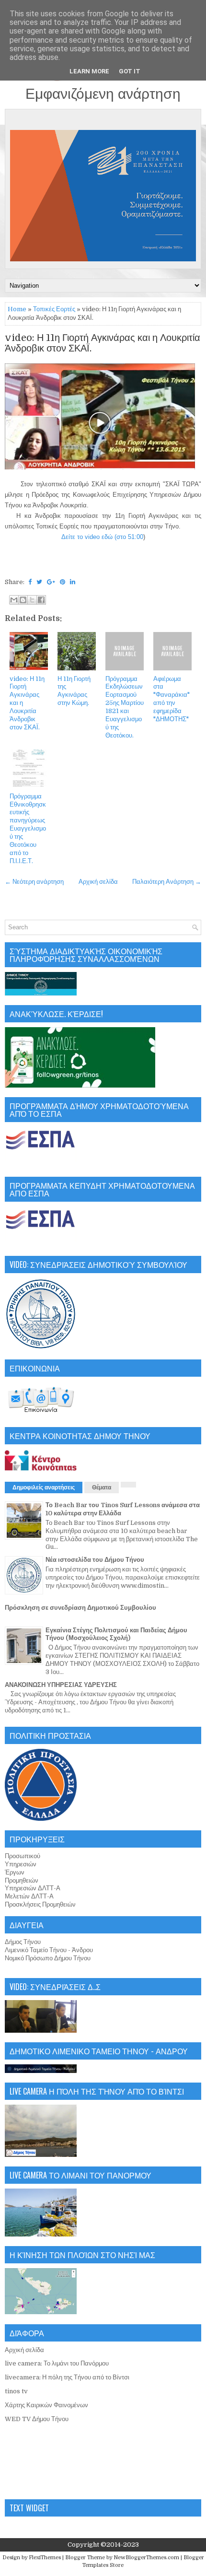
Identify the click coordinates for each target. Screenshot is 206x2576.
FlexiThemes (45, 2558)
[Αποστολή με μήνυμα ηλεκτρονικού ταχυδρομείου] (14, 600)
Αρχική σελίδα (98, 882)
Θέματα (102, 1487)
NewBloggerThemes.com (146, 2558)
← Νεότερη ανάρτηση (34, 882)
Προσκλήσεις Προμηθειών (40, 1904)
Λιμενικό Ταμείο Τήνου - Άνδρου (49, 1950)
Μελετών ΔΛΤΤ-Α (29, 1896)
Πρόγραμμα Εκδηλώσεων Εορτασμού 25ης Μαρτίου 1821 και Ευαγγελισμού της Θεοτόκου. (125, 707)
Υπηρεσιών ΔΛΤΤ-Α (33, 1888)
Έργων (15, 1872)
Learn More (89, 71)
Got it (130, 71)
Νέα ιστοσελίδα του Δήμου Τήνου (95, 1560)
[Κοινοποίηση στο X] (32, 600)
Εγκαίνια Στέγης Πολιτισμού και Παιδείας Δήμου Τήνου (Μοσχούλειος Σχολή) (116, 1634)
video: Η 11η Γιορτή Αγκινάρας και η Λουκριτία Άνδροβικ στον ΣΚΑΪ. (103, 343)
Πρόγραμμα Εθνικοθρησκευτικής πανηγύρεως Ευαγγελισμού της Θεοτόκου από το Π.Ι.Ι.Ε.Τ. (28, 829)
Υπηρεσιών (21, 1864)
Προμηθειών (22, 1880)
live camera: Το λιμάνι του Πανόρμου (57, 2363)
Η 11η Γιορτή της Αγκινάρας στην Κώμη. (74, 691)
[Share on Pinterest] (63, 582)
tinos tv (16, 2391)
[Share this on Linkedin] (73, 582)
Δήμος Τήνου (23, 1942)
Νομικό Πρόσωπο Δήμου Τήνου (48, 1958)
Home (17, 309)
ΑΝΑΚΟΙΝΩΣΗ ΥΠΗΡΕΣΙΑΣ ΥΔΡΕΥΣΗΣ (61, 1685)
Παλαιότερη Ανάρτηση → (167, 882)
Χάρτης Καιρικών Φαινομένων (46, 2405)
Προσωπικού (23, 1856)
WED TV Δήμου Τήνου (37, 2419)
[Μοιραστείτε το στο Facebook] (41, 600)
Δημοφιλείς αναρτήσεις (44, 1487)
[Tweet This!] (39, 582)
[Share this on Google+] (51, 582)
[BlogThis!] (23, 600)
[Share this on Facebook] (30, 582)
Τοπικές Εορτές (54, 309)
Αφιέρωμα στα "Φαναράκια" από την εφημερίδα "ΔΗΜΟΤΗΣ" (172, 699)
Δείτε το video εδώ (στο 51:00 (102, 537)
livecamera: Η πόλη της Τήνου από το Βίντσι (67, 2377)
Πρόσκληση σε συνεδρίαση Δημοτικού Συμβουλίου (80, 1608)
